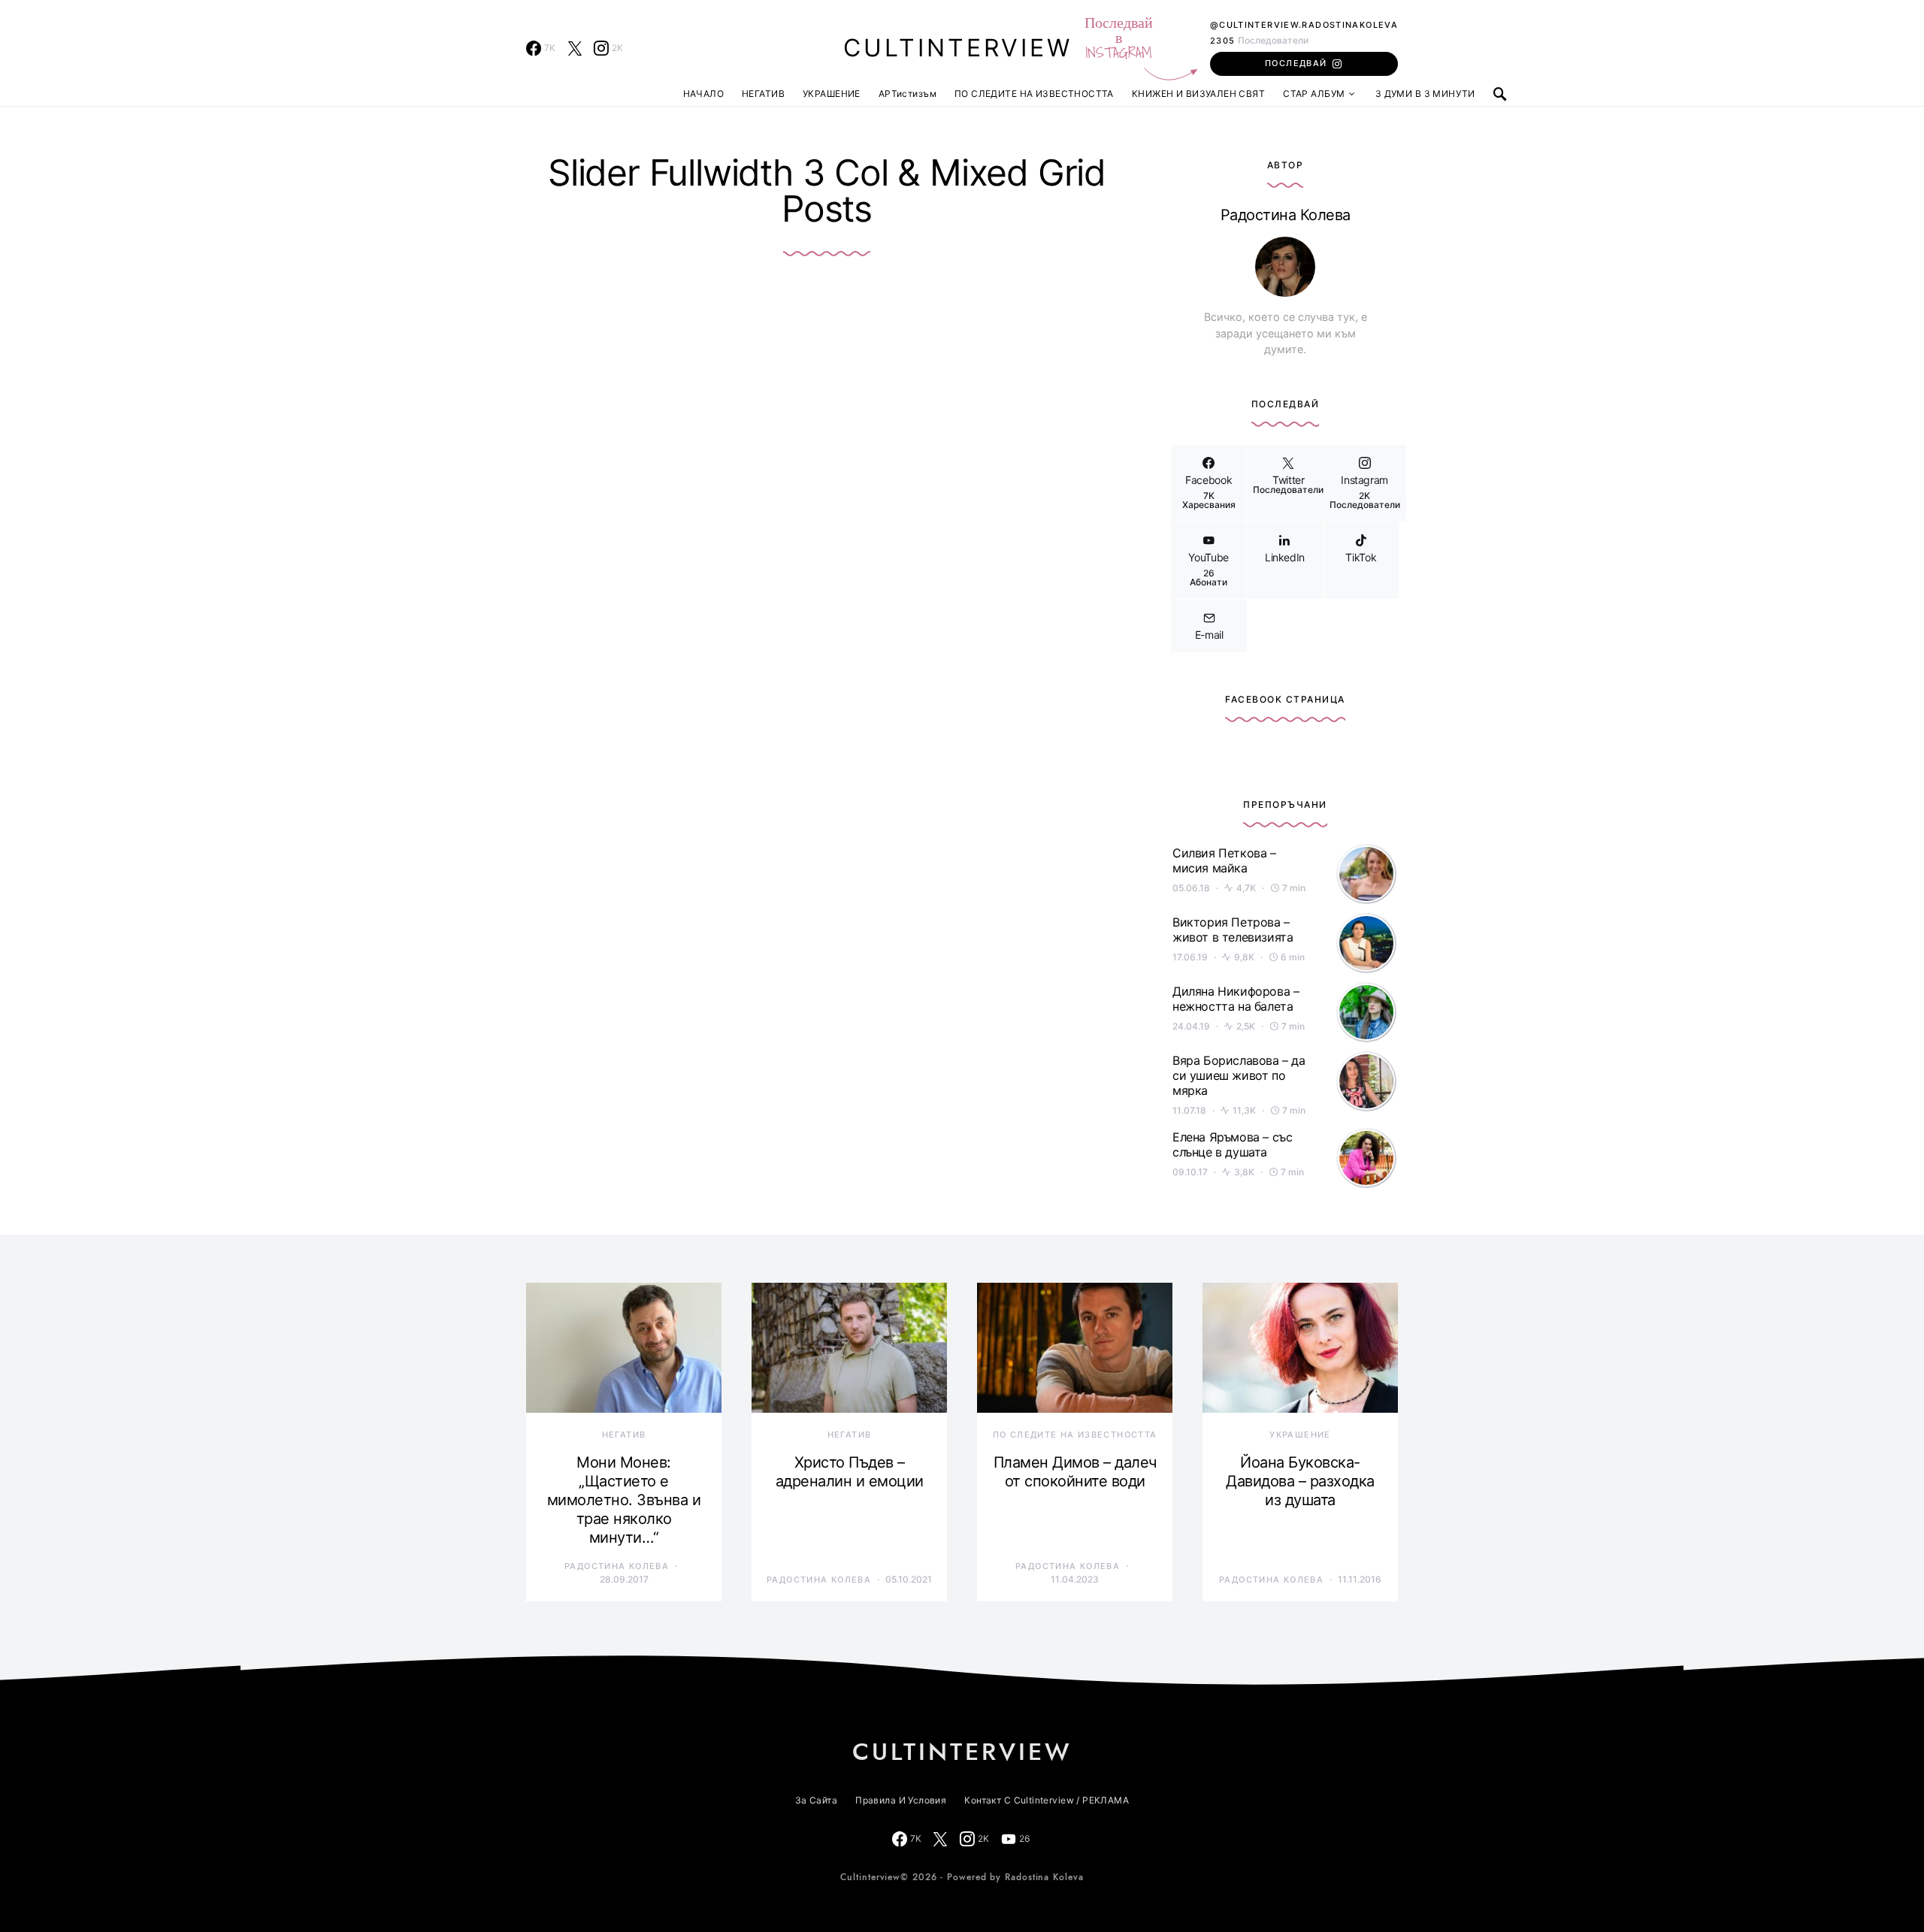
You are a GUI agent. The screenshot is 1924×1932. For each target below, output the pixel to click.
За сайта (816, 1800)
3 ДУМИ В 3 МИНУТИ (1425, 94)
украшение (1300, 1435)
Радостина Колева (1286, 215)
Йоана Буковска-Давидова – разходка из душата (1300, 1481)
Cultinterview (958, 48)
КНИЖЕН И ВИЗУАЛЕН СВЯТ (1198, 94)
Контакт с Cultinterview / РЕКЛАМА (1047, 1800)
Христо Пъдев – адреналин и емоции (850, 1472)
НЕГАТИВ (763, 94)
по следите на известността (1075, 1435)
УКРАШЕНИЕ (832, 94)
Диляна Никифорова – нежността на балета (1236, 999)
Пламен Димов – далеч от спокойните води (1075, 1472)
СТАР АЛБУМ (1314, 94)
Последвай (1296, 63)
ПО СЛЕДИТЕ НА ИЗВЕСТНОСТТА (1034, 94)
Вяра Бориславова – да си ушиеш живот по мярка (1239, 1075)
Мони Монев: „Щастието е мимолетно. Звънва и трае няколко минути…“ (624, 1500)
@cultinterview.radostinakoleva (1304, 25)
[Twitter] (575, 48)
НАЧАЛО (704, 94)
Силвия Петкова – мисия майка (1224, 860)
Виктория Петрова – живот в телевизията (1233, 930)
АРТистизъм (908, 94)
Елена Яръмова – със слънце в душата (1232, 1144)
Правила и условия (901, 1800)
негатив (624, 1435)
